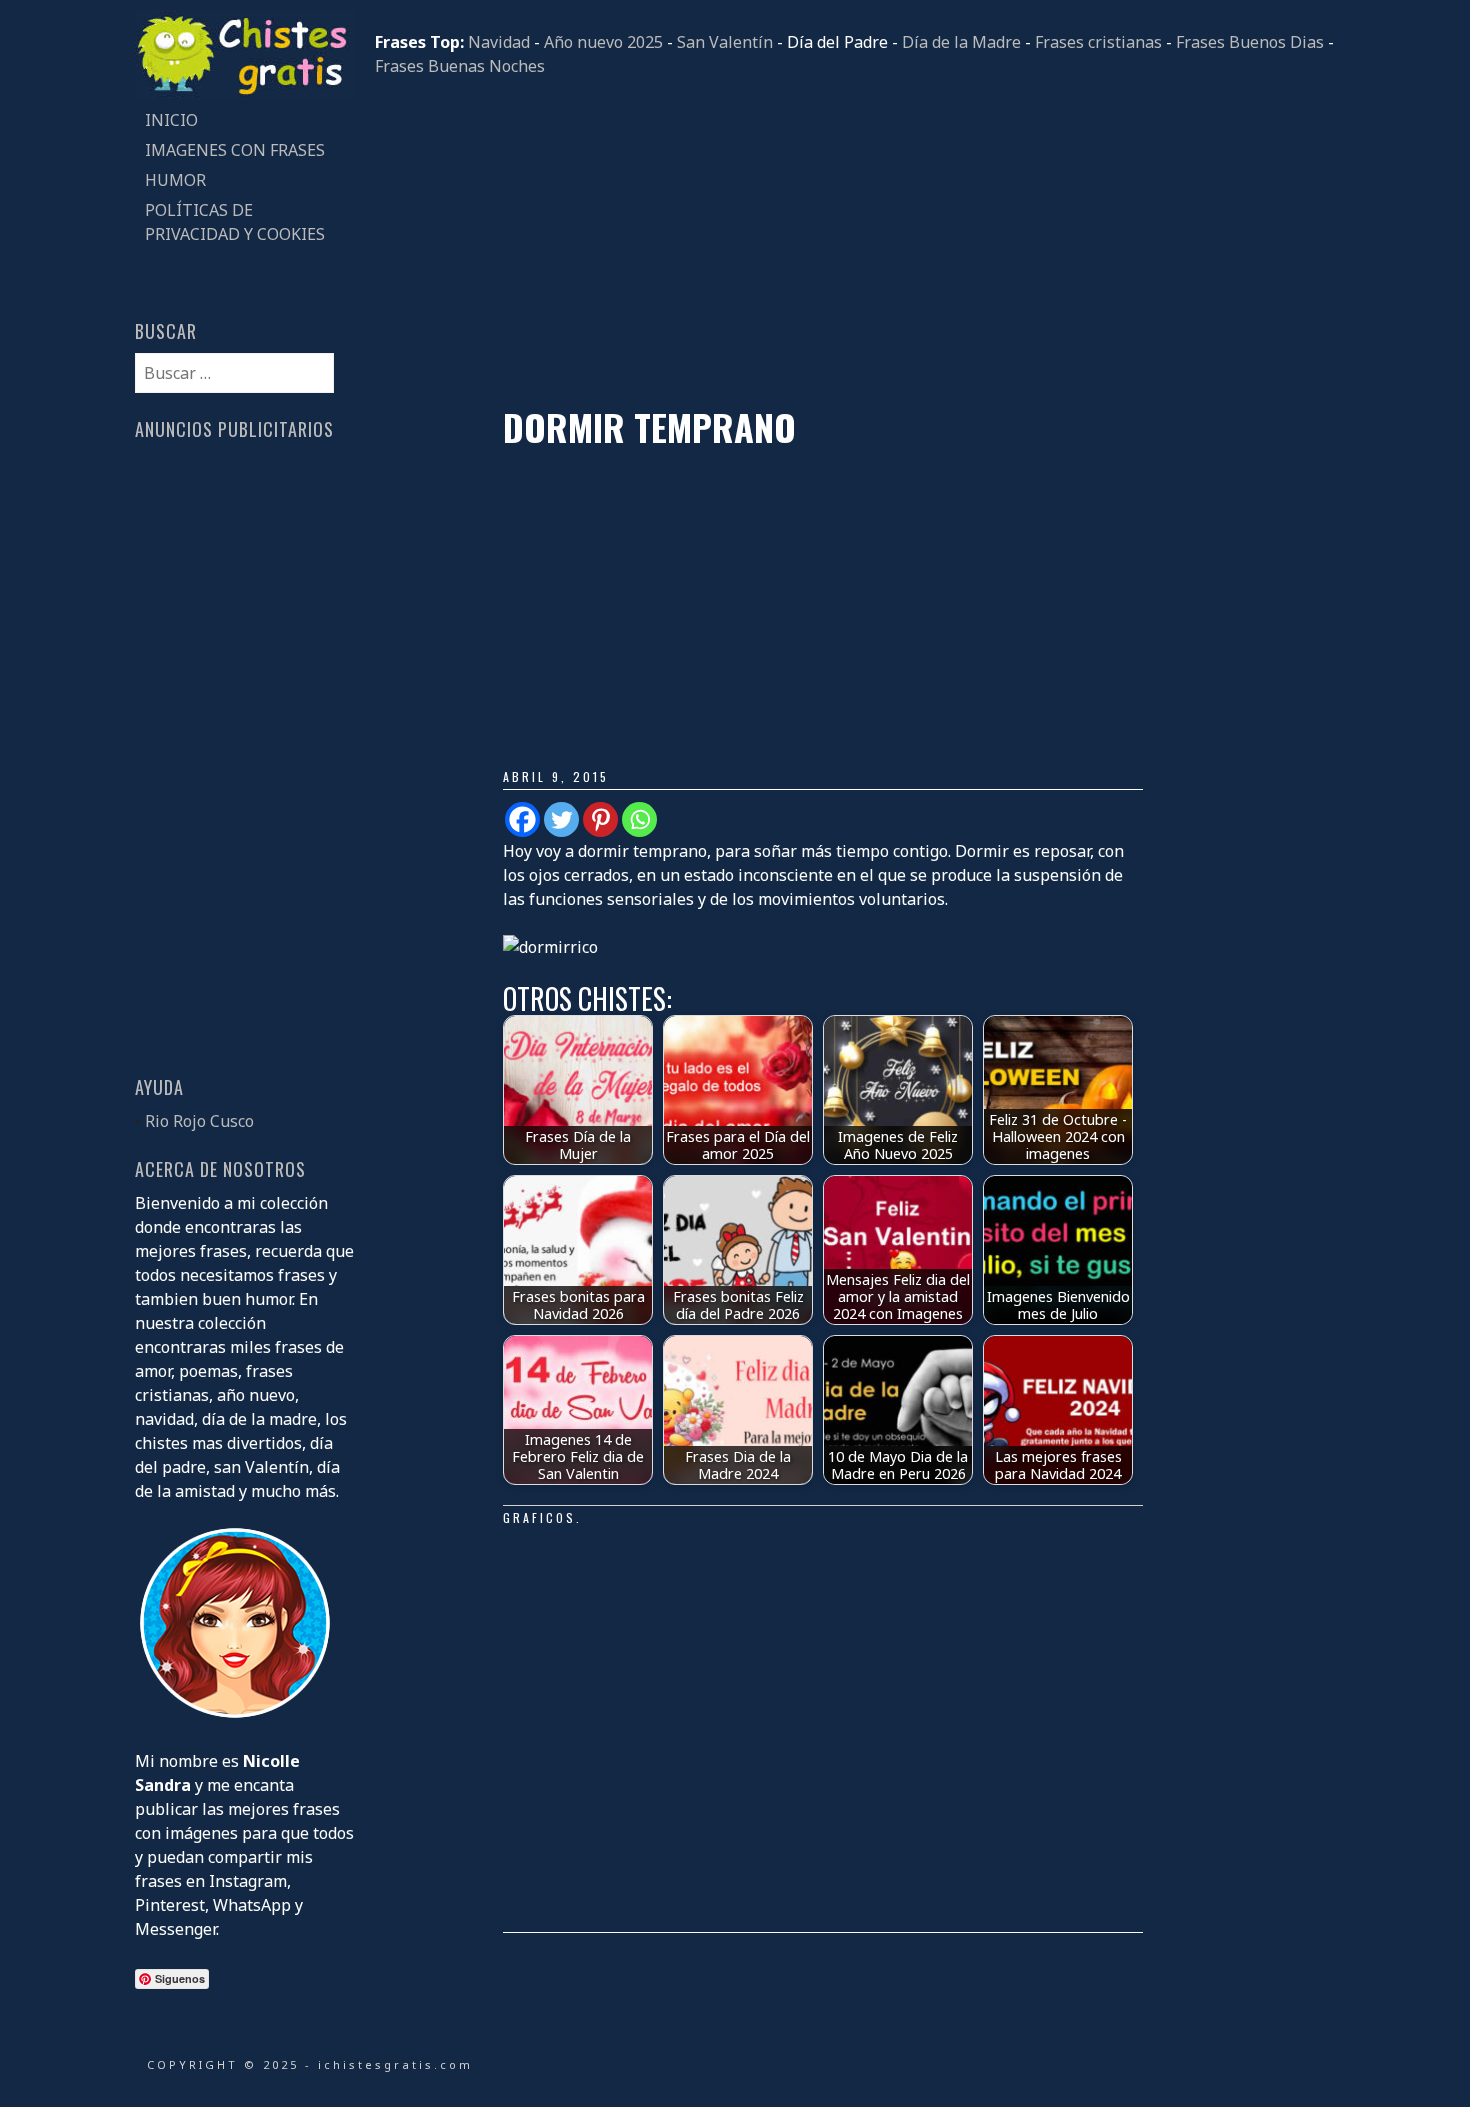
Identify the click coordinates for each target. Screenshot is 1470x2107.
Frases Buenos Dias (1250, 42)
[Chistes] (245, 93)
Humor (175, 180)
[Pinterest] (600, 819)
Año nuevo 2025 (603, 42)
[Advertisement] (855, 242)
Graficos (539, 1517)
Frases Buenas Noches (460, 66)
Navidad (499, 42)
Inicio (171, 120)
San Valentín (725, 42)
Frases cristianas (1098, 42)
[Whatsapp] (639, 819)
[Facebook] (522, 819)
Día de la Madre (961, 42)
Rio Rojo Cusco (199, 1121)
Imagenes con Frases (235, 150)
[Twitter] (561, 819)
